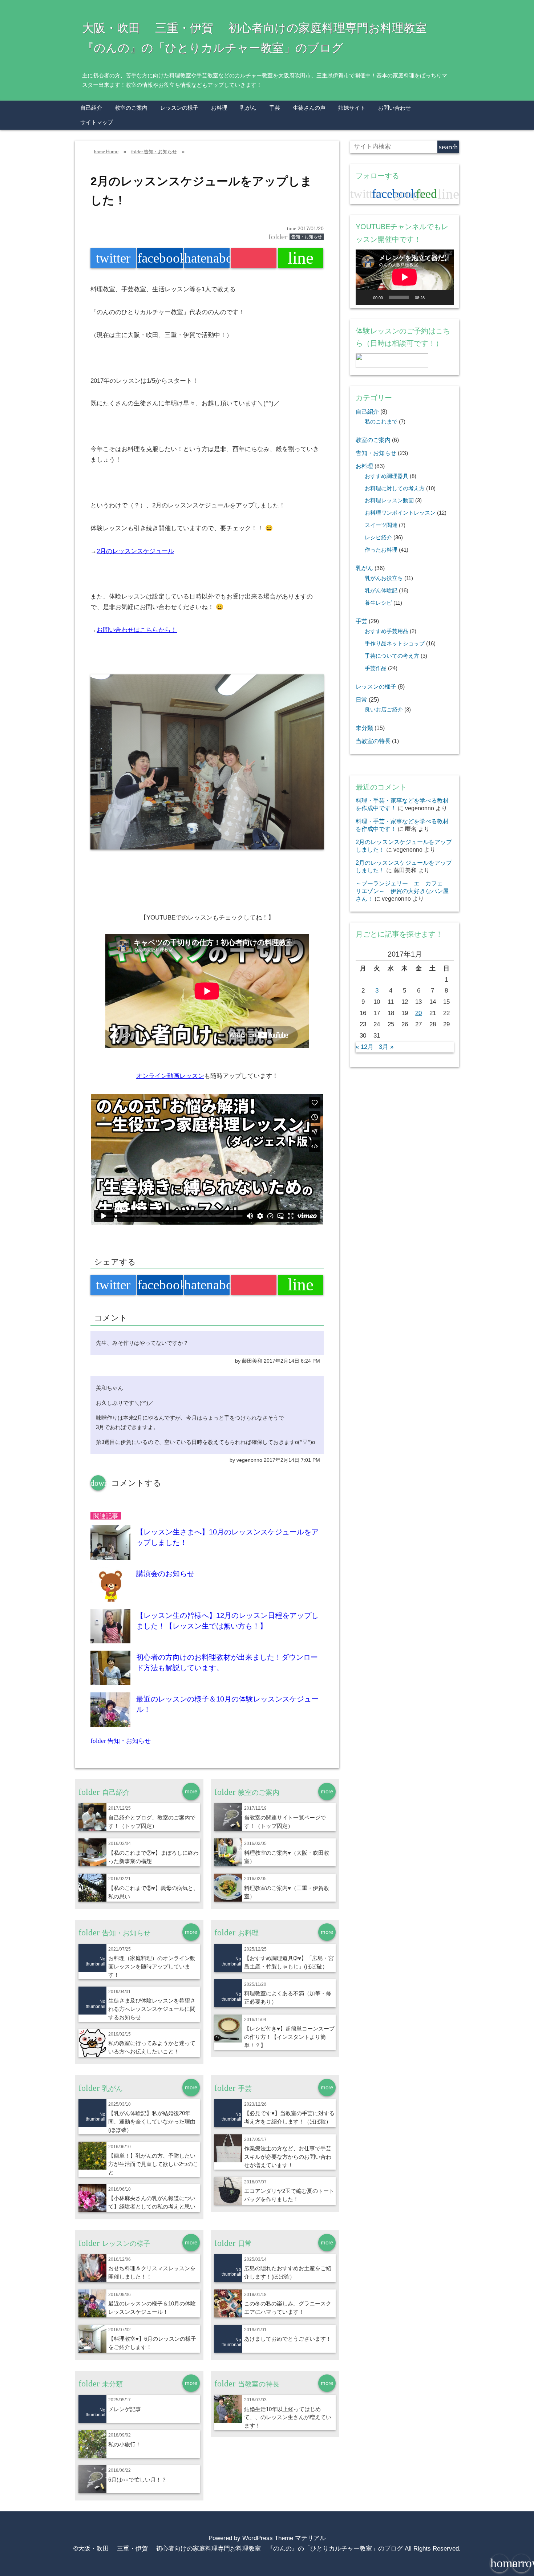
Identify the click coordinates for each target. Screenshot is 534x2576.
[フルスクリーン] (444, 297)
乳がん (248, 108)
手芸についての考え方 (392, 656)
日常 (361, 699)
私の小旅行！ (125, 2444)
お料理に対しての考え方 (395, 488)
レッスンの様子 (179, 108)
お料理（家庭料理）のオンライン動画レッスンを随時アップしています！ (152, 1966)
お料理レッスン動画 (389, 500)
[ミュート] (433, 297)
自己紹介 (91, 108)
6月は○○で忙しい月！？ (137, 2480)
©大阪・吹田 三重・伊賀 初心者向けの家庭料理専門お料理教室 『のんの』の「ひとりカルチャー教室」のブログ (238, 2549)
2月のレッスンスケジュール (135, 551)
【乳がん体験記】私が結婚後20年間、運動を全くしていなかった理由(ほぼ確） (152, 2121)
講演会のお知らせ (165, 1574)
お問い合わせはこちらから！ (137, 630)
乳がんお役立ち (384, 578)
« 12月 (365, 1047)
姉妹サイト (352, 108)
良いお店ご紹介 (384, 710)
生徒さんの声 (309, 108)
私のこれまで (381, 422)
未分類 (364, 728)
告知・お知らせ (307, 237)
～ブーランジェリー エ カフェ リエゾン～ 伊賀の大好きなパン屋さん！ (402, 891)
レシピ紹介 (378, 537)
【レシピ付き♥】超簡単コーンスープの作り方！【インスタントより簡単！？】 (289, 2037)
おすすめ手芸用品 (387, 631)
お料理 (219, 108)
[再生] (365, 297)
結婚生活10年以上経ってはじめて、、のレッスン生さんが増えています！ (288, 2417)
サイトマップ (97, 122)
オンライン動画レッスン (170, 1076)
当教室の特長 (373, 741)
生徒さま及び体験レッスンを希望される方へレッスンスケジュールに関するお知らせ (152, 2009)
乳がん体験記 (381, 591)
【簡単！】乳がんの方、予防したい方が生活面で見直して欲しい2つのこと (153, 2164)
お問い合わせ (395, 108)
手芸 (275, 108)
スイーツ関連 (381, 525)
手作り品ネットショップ (395, 644)
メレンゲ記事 (125, 2409)
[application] (405, 277)
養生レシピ (378, 603)
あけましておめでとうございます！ (288, 2339)
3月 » (386, 1047)
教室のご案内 (131, 108)
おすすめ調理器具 (387, 476)
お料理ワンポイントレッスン (400, 513)
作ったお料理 (381, 550)
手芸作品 (376, 668)
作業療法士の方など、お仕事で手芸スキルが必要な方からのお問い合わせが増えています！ (288, 2157)
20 (418, 1013)
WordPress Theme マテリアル (284, 2538)
